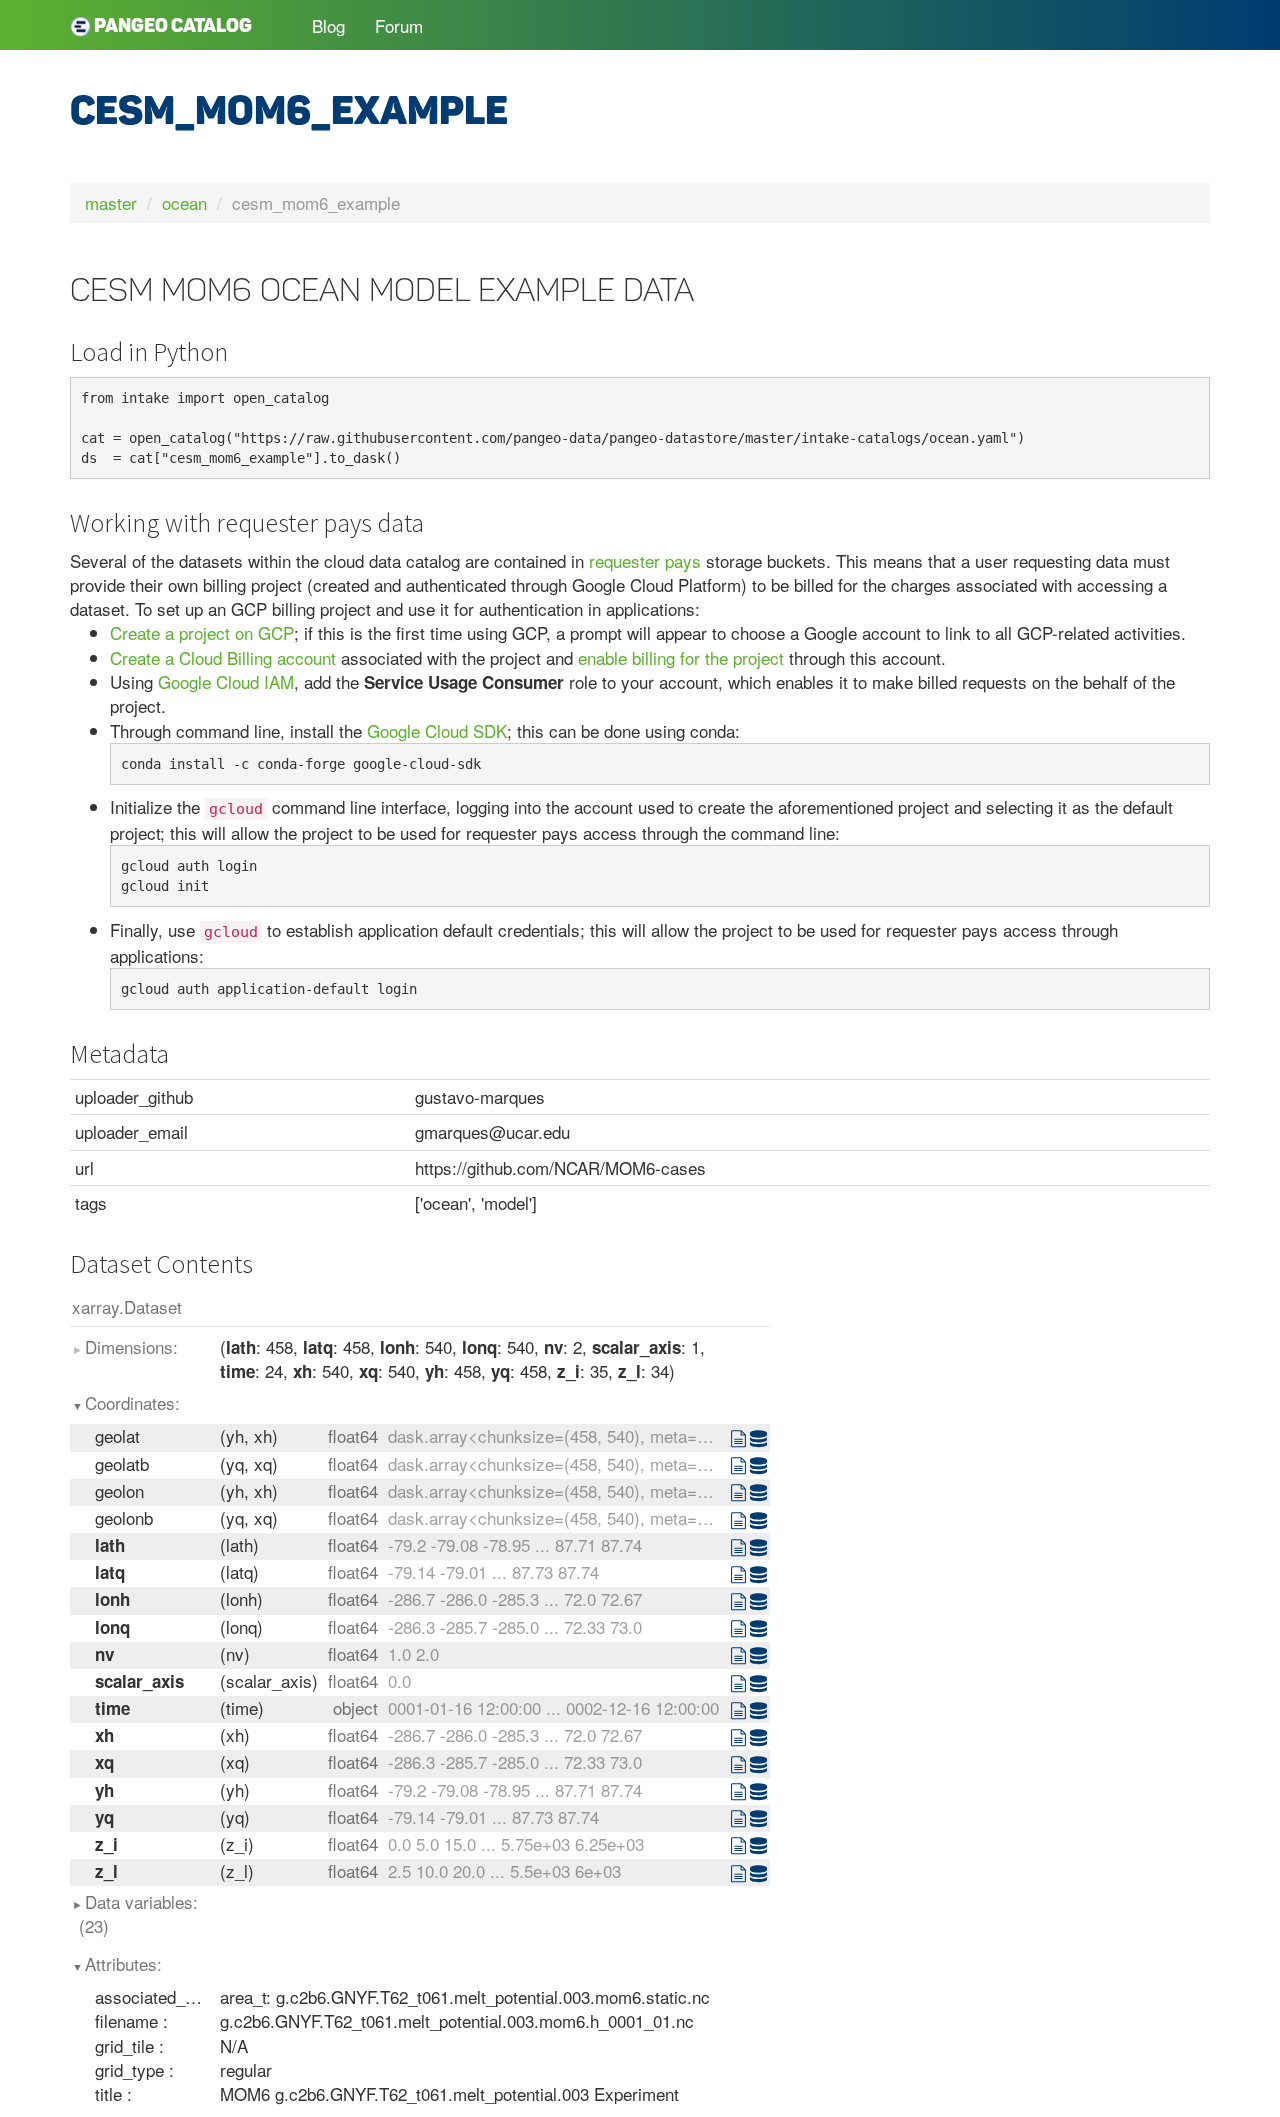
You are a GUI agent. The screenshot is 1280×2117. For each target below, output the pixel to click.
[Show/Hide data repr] (760, 1437)
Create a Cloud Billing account (223, 657)
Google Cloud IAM (226, 681)
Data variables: (139, 1913)
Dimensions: (131, 1346)
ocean (184, 202)
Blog (328, 25)
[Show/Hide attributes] (740, 1437)
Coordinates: (132, 1402)
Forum (399, 25)
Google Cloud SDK (437, 730)
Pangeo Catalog (171, 25)
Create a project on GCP (202, 632)
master (111, 202)
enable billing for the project (681, 657)
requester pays (645, 560)
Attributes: (123, 1963)
